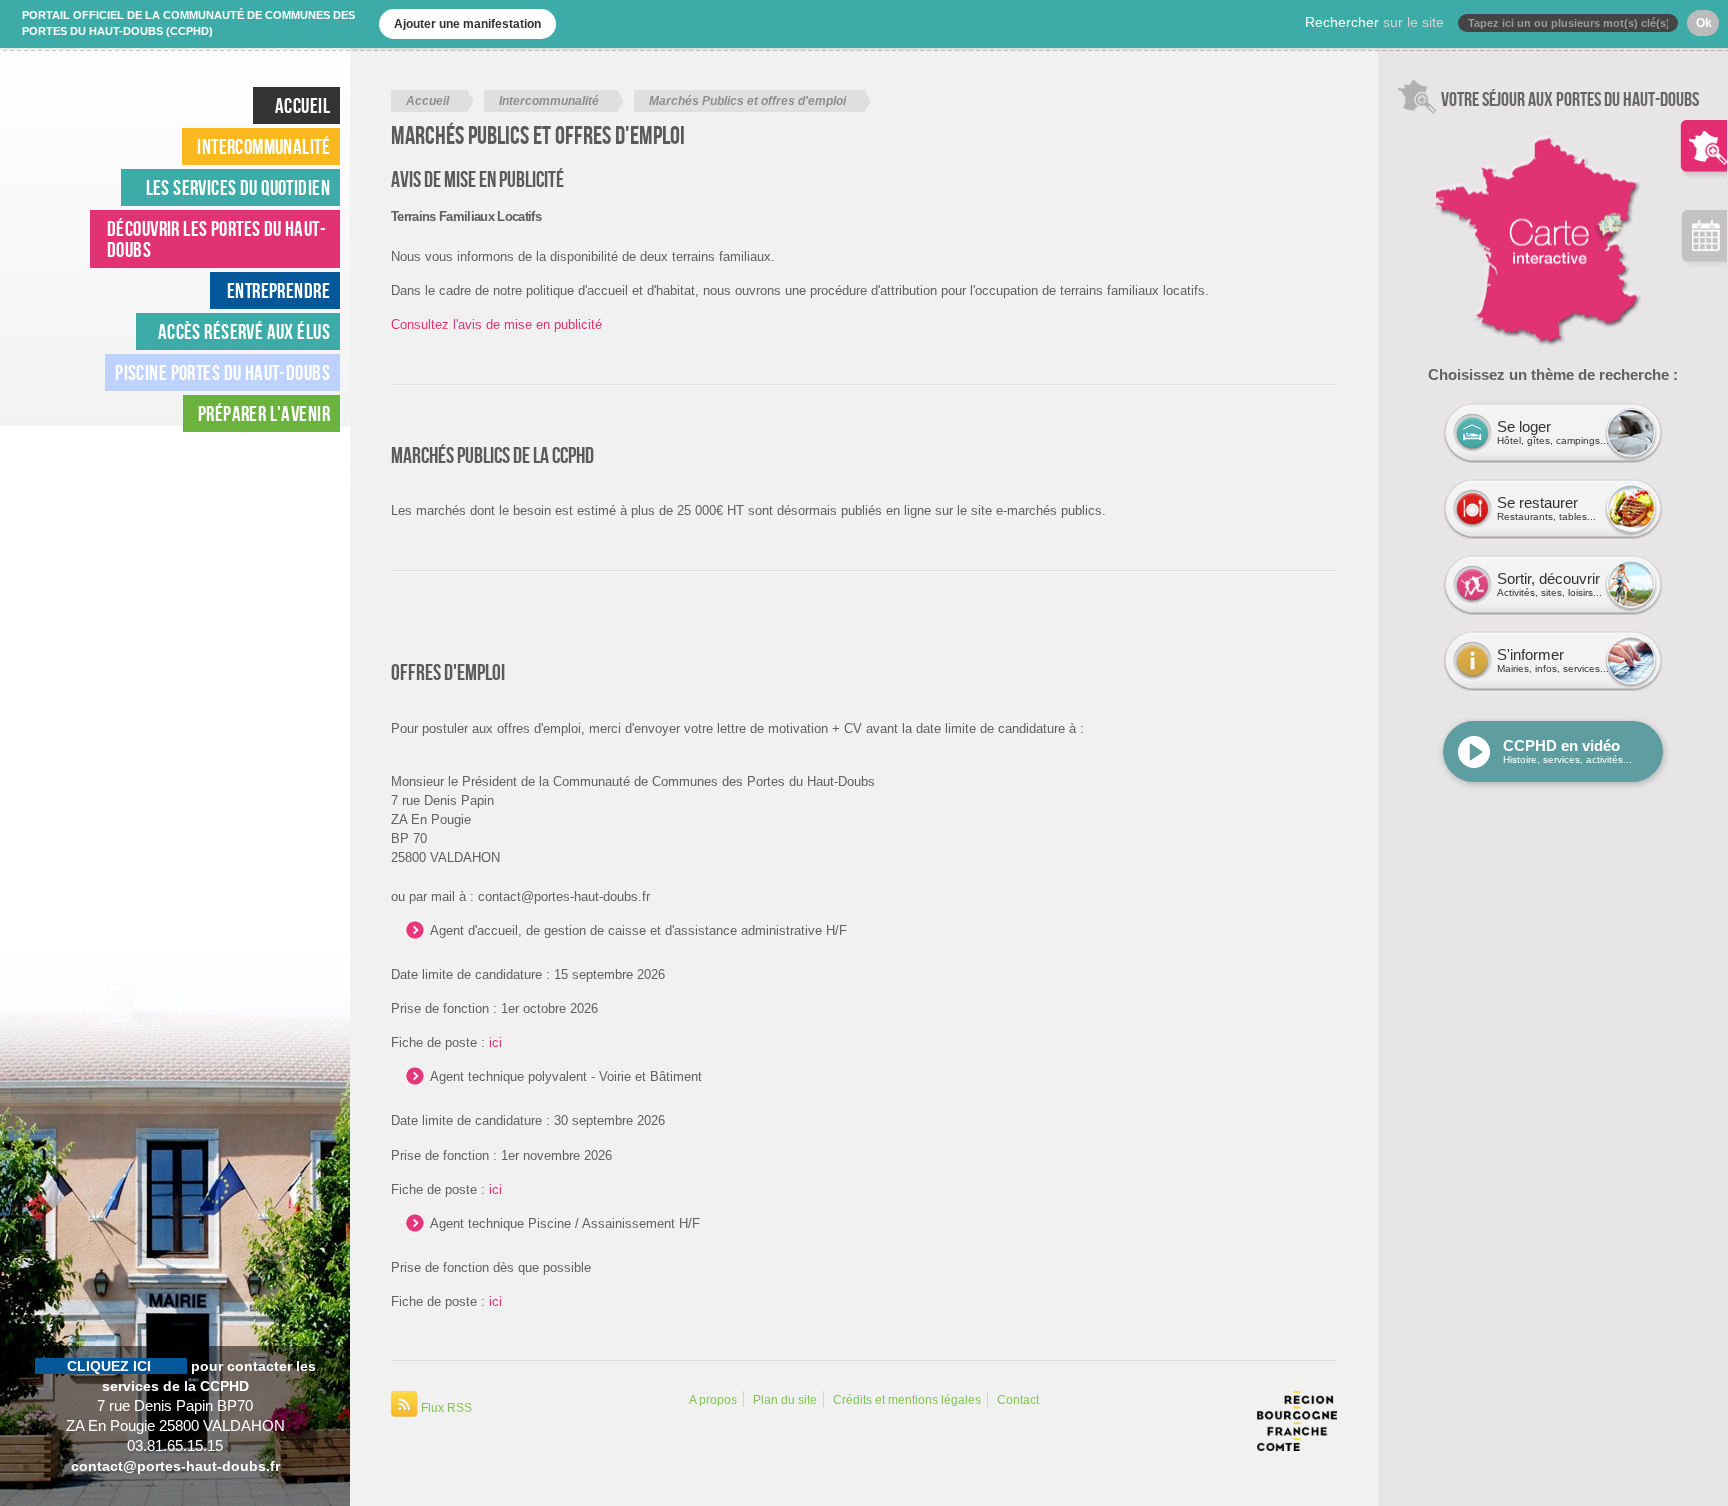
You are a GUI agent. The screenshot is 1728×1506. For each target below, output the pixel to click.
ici (495, 1042)
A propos (713, 1400)
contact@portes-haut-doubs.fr (175, 1466)
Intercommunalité (549, 101)
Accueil (427, 101)
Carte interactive (1471, 124)
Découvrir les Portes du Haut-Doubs (216, 239)
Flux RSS (445, 1408)
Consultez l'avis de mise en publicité (496, 324)
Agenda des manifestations (1704, 240)
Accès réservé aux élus (244, 331)
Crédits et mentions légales (907, 1400)
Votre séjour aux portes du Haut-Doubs (1704, 130)
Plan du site (785, 1400)
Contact (1018, 1400)
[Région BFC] (1297, 1442)
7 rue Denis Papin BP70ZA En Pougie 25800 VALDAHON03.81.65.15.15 (175, 1406)
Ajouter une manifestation (467, 24)
